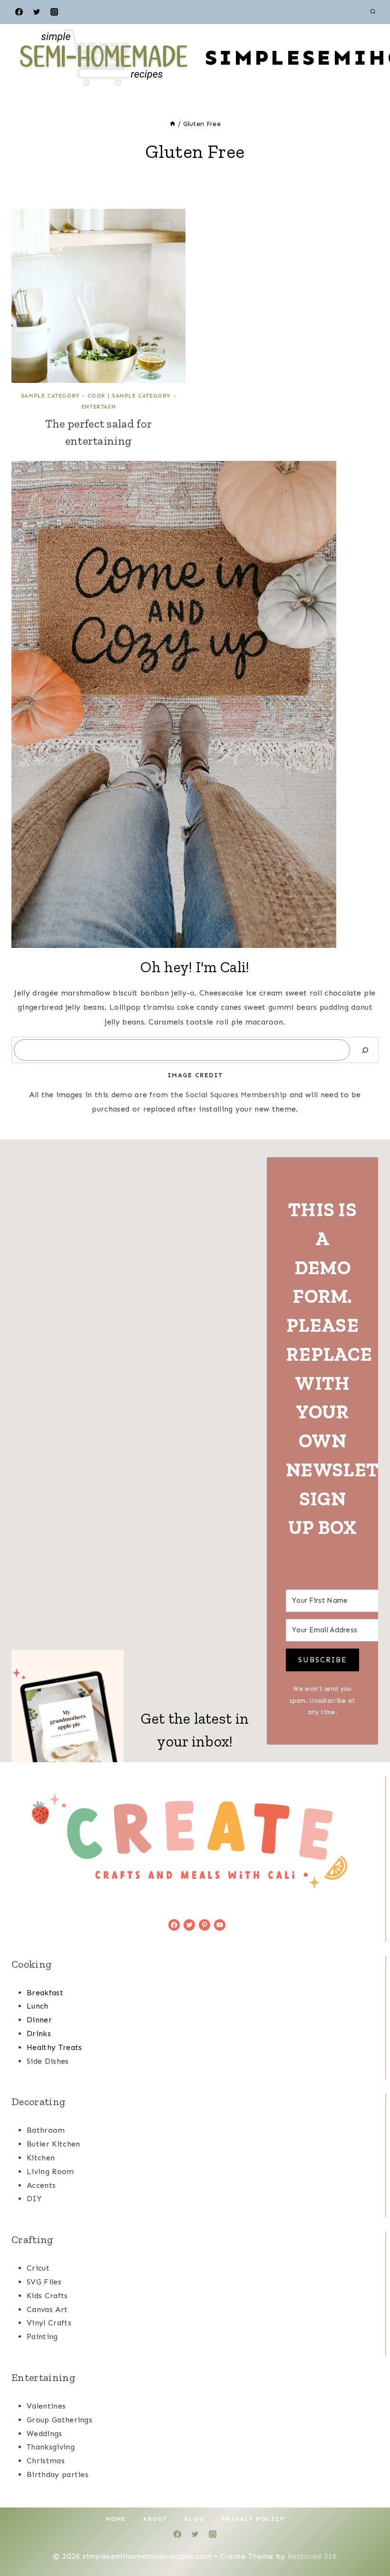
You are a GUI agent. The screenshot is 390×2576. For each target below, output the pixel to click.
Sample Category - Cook (63, 396)
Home (116, 2519)
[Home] (173, 124)
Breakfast (45, 1993)
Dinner (39, 2020)
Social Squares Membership (236, 1095)
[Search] (365, 1050)
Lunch (38, 2006)
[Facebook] (19, 12)
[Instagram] (54, 12)
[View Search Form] (373, 12)
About (155, 2519)
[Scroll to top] (368, 2540)
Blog (195, 2519)
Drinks (39, 2034)
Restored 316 (312, 2556)
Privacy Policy (253, 2519)
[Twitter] (37, 12)
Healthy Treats (54, 2047)
